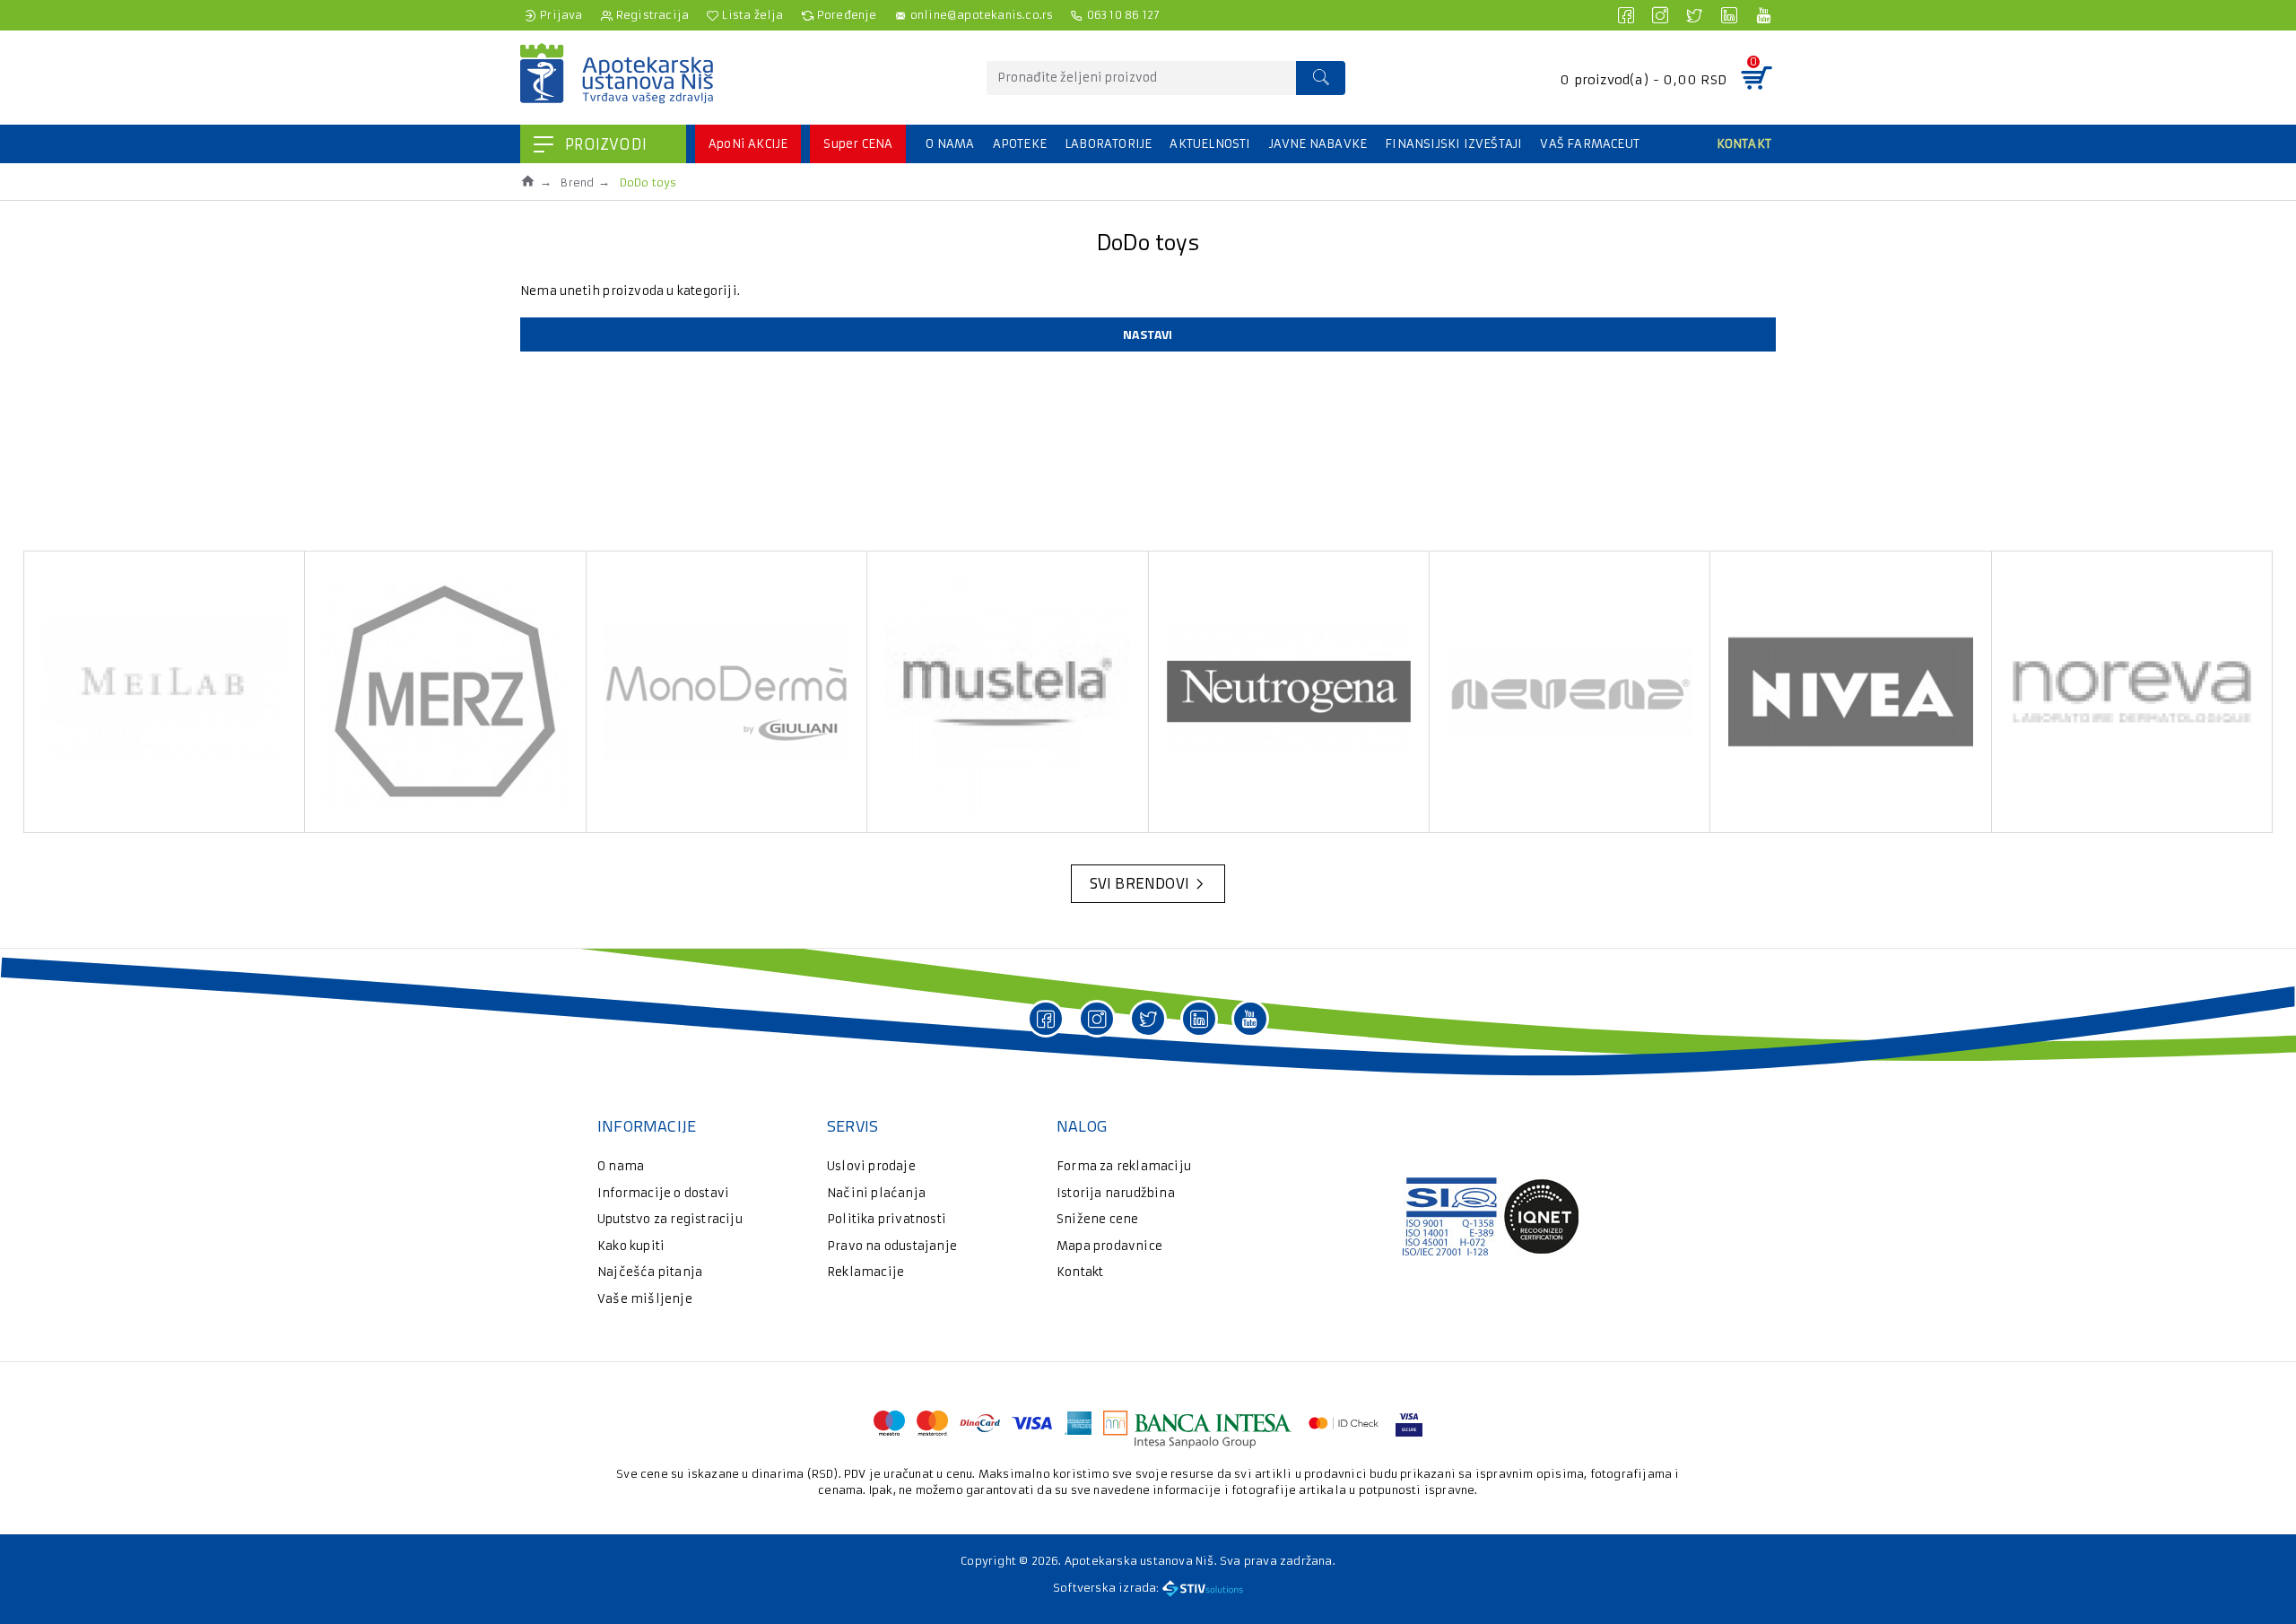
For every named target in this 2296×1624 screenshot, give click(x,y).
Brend (577, 182)
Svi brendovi (1139, 883)
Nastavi (1148, 334)
